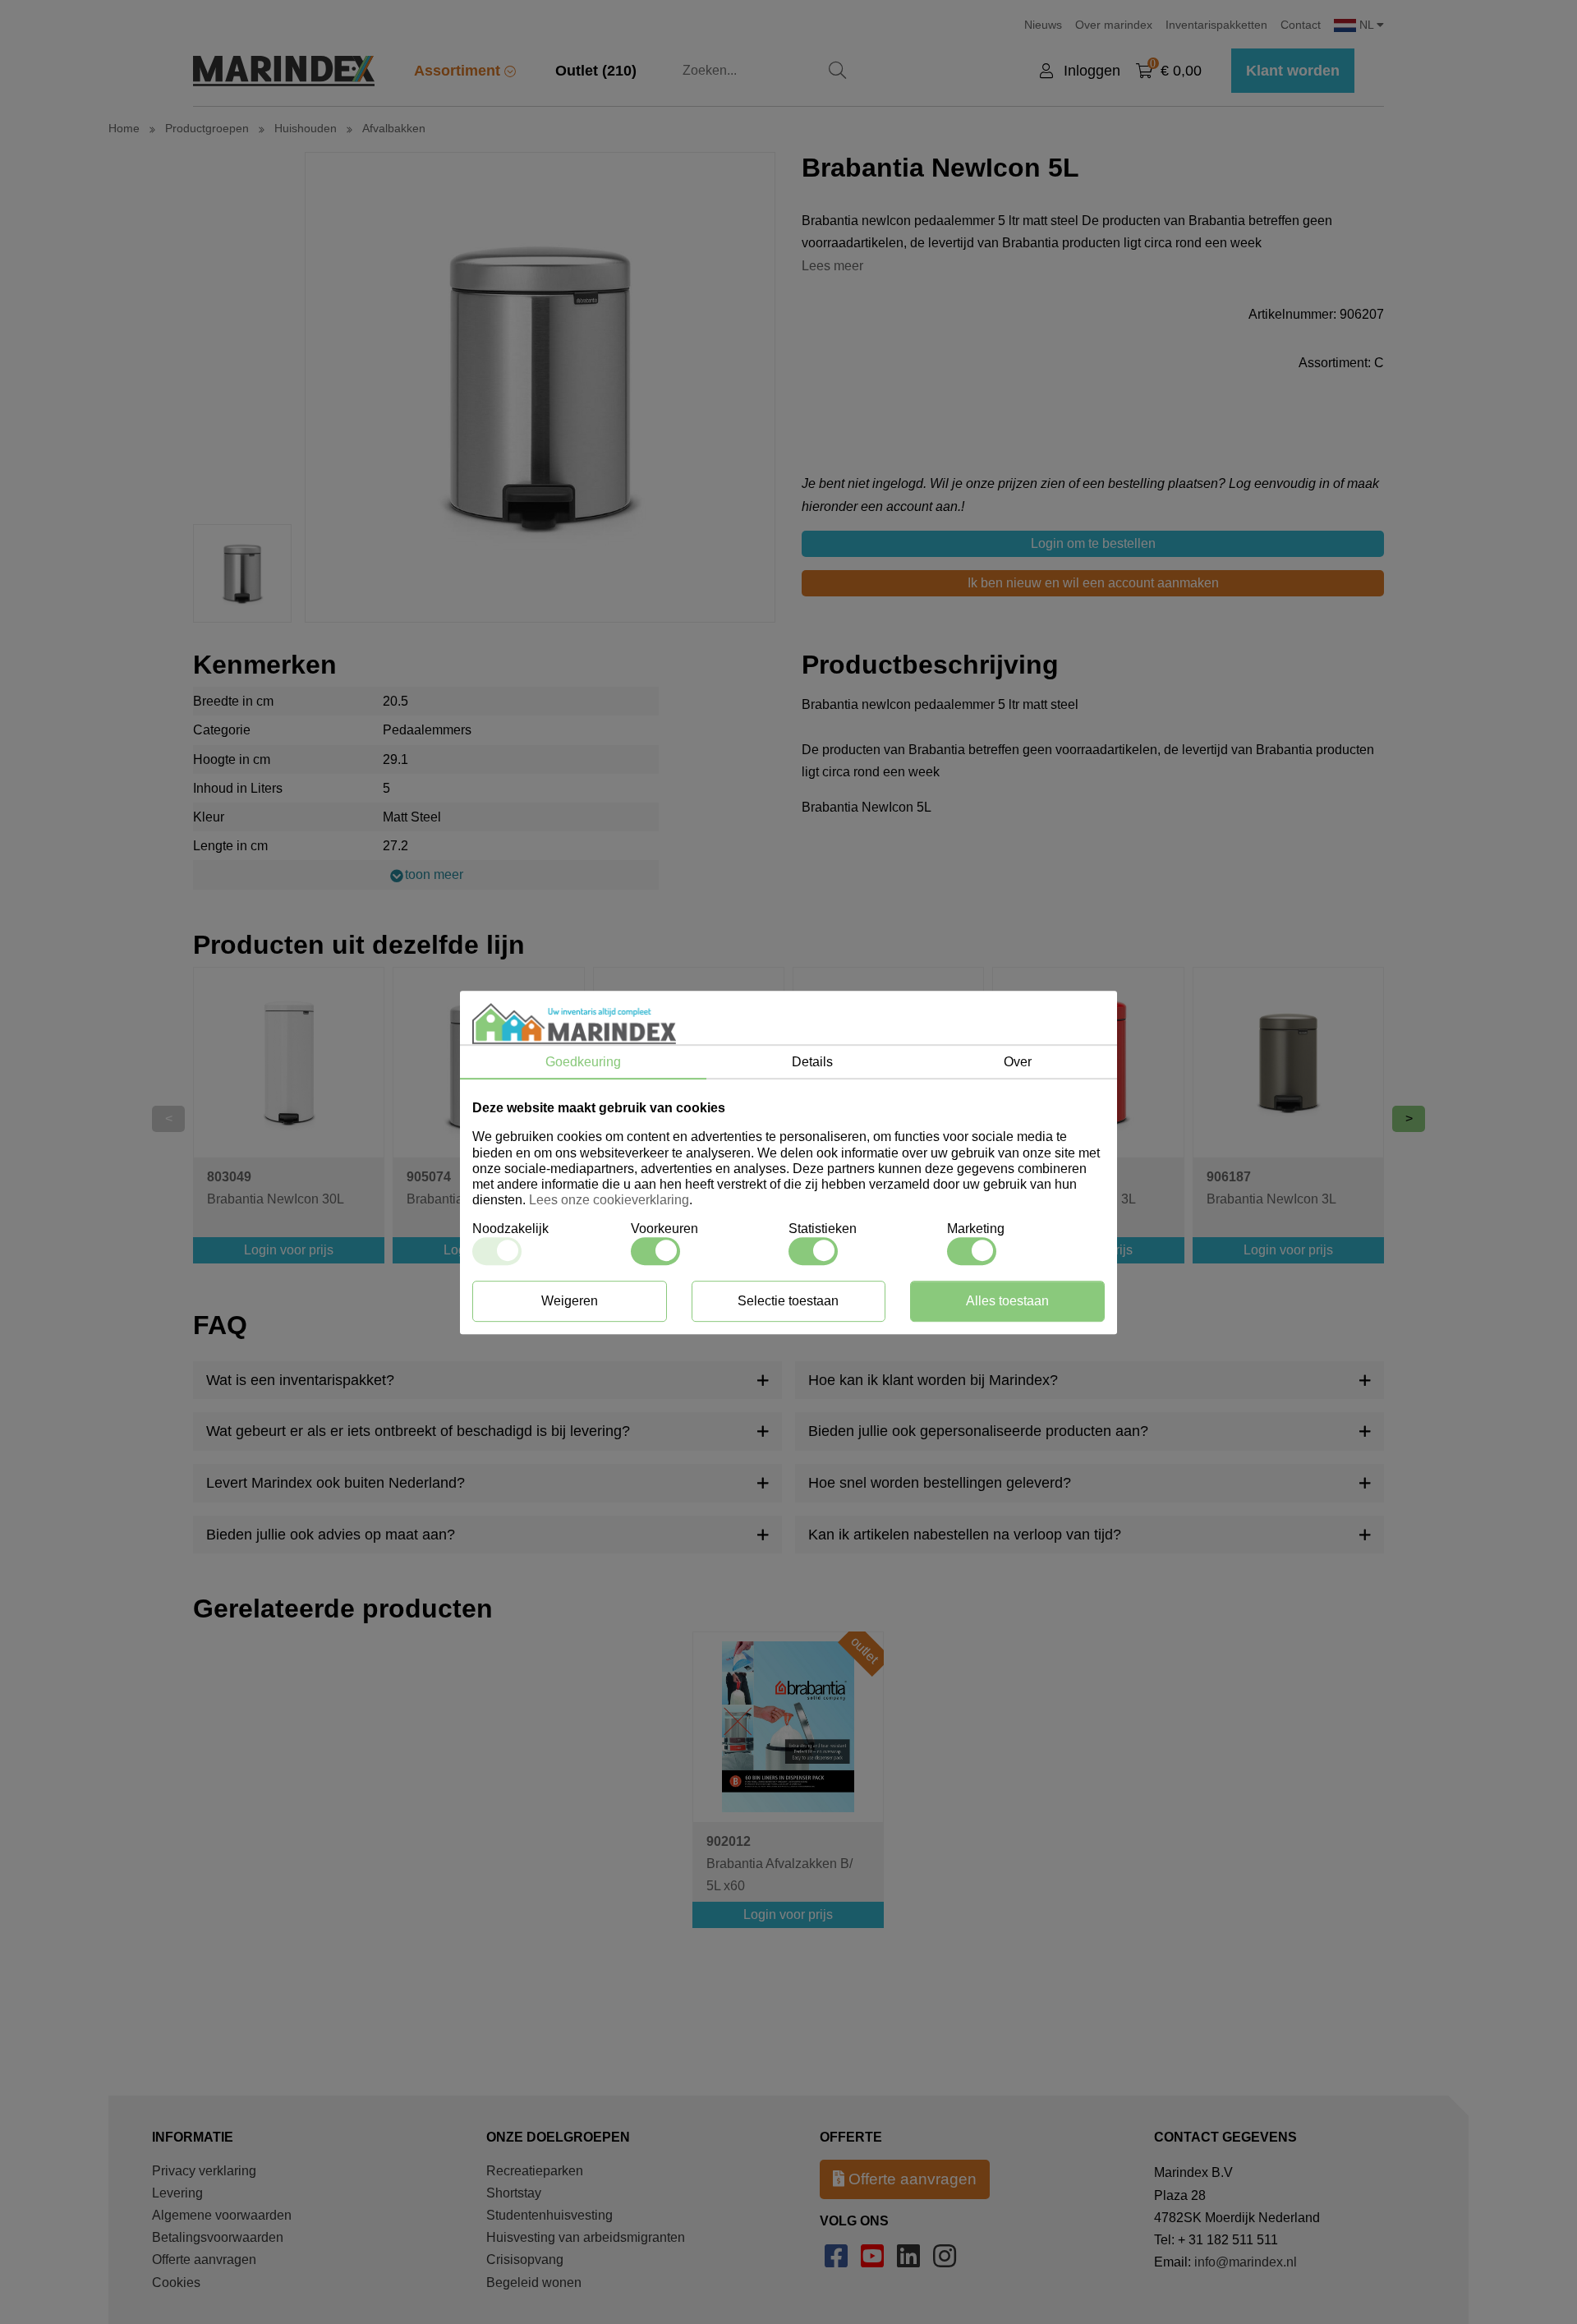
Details (812, 1062)
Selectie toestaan (788, 1300)
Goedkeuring (583, 1062)
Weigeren (570, 1300)
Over (1018, 1062)
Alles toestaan (1007, 1300)
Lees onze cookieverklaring (609, 1200)
